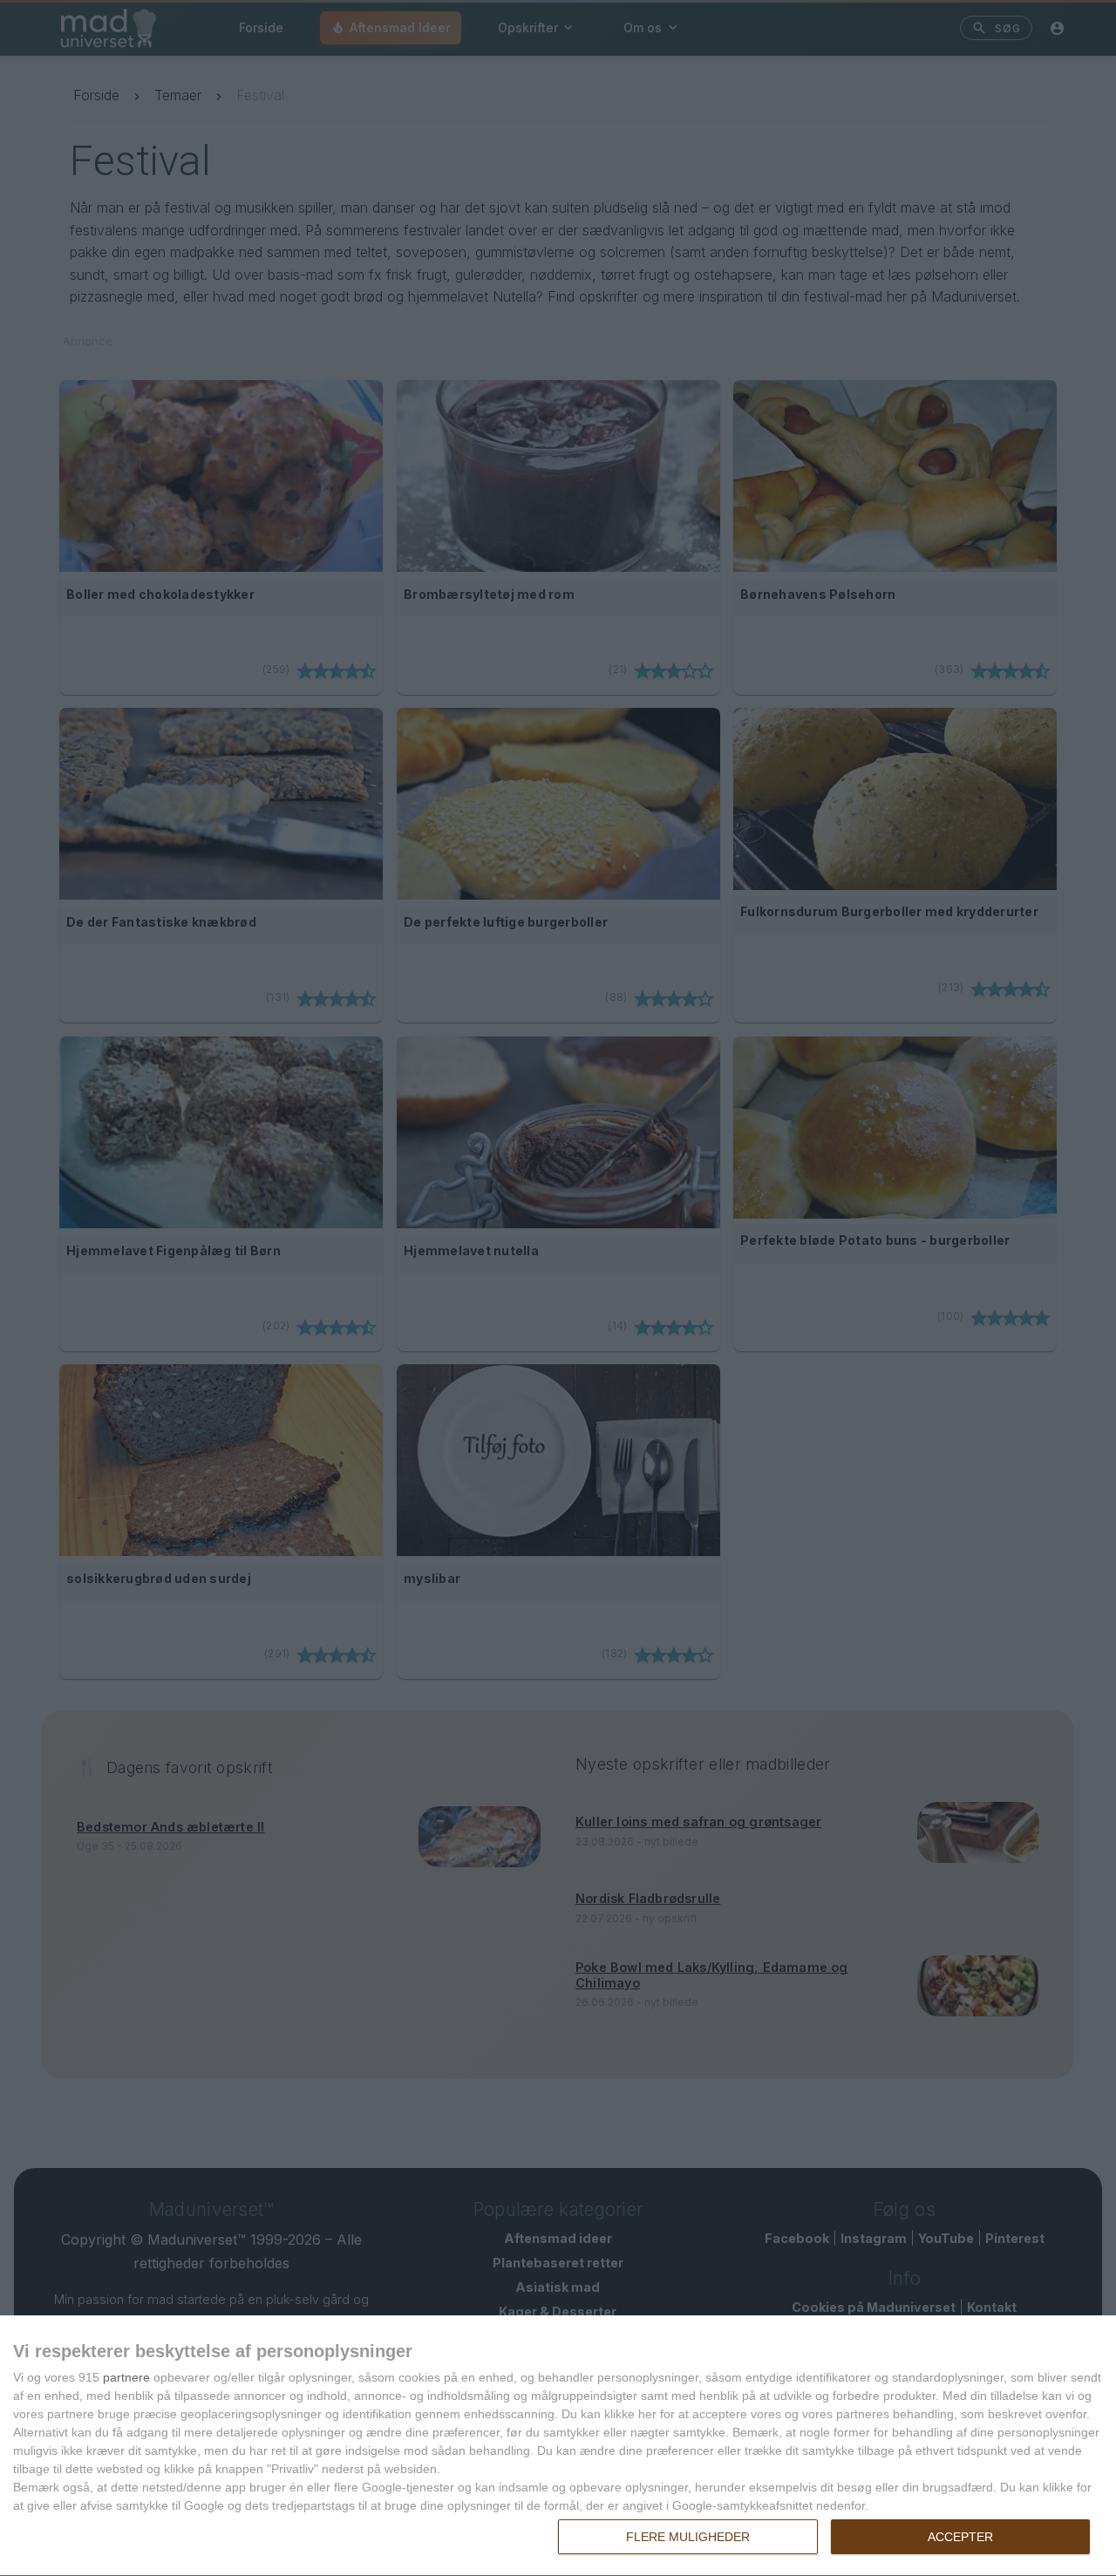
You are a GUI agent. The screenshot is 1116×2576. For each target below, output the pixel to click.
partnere (126, 2377)
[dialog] (558, 2446)
